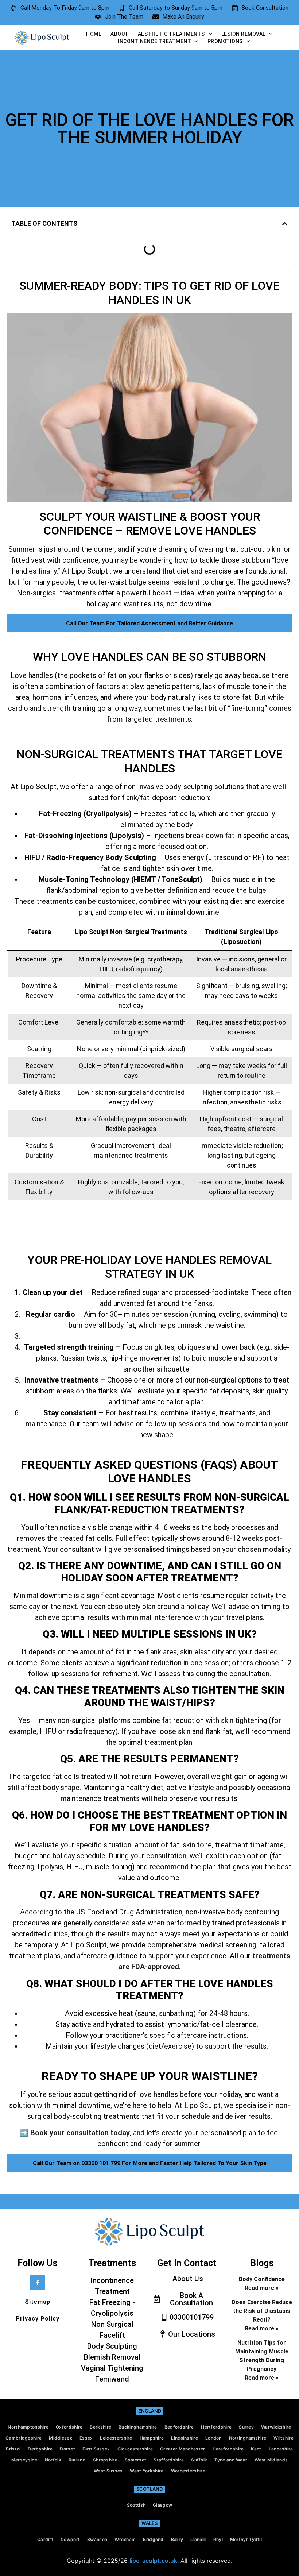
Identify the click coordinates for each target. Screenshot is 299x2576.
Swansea (97, 2539)
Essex (86, 2438)
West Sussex (108, 2471)
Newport (70, 2539)
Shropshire (105, 2460)
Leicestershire (116, 2438)
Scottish (136, 2505)
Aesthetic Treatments (171, 34)
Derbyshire (40, 2449)
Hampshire (152, 2438)
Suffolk (199, 2460)
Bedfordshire (179, 2427)
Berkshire (100, 2427)
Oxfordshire (69, 2427)
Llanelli (198, 2539)
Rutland (77, 2460)
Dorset (67, 2449)
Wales (149, 2523)
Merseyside (24, 2460)
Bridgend (153, 2539)
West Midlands (271, 2460)
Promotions (225, 41)
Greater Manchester (182, 2449)
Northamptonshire (28, 2427)
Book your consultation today (80, 2133)
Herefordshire (228, 2449)
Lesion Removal (243, 34)
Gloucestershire (135, 2449)
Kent (256, 2449)
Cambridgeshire (24, 2438)
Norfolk (53, 2460)
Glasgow (162, 2505)
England (150, 2411)
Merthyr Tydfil (246, 2539)
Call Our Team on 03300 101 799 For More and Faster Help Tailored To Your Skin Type (150, 2163)
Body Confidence (262, 2279)
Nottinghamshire (248, 2438)
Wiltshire (284, 2438)
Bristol (13, 2449)
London (213, 2438)
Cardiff (45, 2539)
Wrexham (125, 2539)
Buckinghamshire (138, 2427)
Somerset (135, 2460)
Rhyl (218, 2539)
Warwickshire (276, 2427)
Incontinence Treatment (154, 41)
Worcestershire (188, 2471)
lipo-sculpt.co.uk (153, 2561)
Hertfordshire (216, 2427)
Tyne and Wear (231, 2460)
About (120, 34)
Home (94, 34)
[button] (285, 224)
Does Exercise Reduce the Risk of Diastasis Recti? (262, 2311)
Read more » (262, 2288)
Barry (177, 2539)
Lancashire (281, 2449)
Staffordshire (169, 2460)
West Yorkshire (147, 2471)
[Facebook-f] (38, 2283)
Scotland (149, 2489)
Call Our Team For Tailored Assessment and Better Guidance (149, 623)
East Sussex (96, 2449)
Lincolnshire (185, 2438)
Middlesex (61, 2438)
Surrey (246, 2427)
